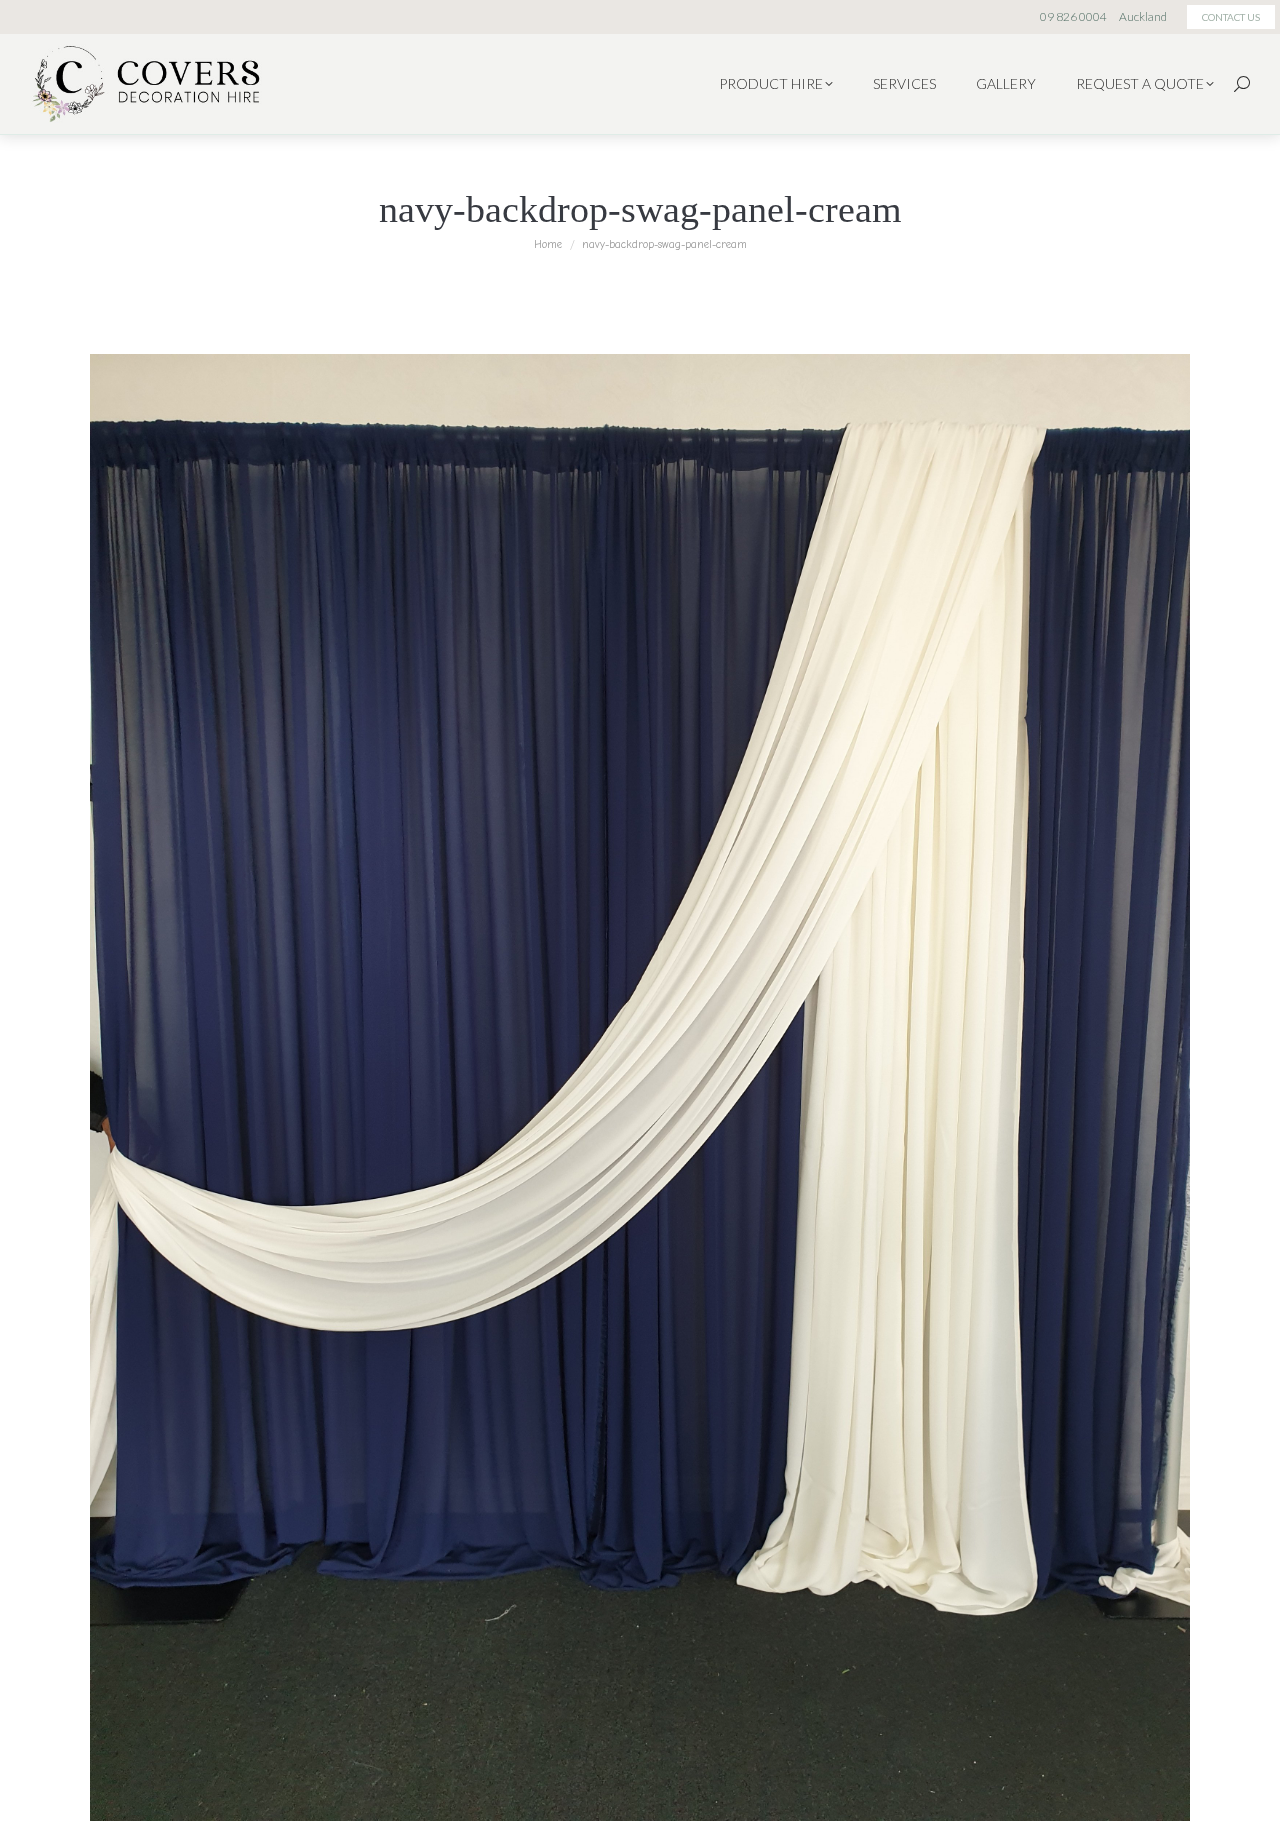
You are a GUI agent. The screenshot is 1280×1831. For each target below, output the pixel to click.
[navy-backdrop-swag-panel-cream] (640, 1087)
